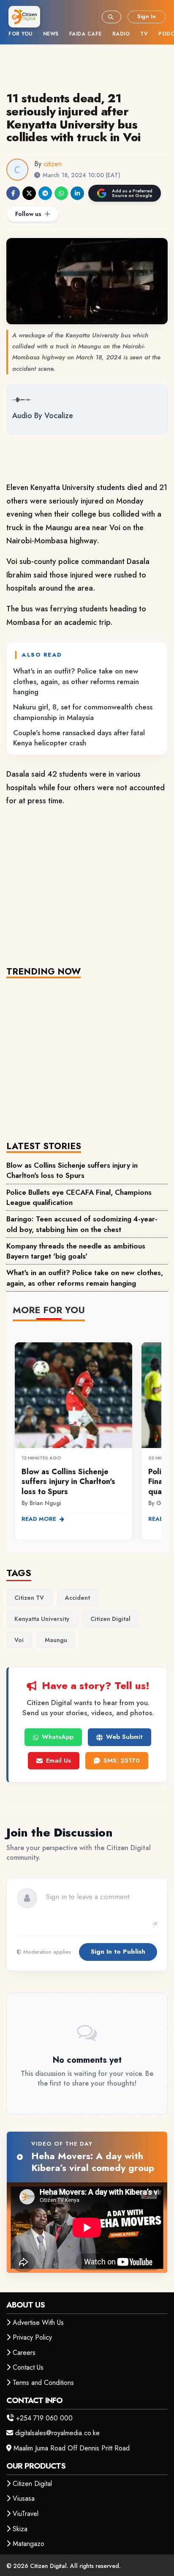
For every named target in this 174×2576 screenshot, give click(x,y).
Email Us (58, 1760)
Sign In (147, 16)
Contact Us (28, 2367)
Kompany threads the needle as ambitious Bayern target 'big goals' (76, 1251)
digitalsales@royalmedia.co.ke (57, 2433)
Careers (24, 2353)
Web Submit (124, 1737)
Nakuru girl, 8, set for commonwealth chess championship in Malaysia (83, 712)
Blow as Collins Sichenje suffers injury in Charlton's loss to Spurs (72, 1170)
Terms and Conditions (43, 2383)
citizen (53, 164)
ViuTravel (26, 2514)
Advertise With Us (38, 2323)
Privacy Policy (32, 2337)
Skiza (20, 2529)
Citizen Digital (32, 2484)
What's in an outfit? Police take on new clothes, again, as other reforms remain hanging (76, 681)
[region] (87, 1436)
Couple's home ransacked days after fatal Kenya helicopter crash (79, 738)
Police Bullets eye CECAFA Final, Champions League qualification (79, 1197)
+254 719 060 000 (44, 2418)
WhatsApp (58, 1737)
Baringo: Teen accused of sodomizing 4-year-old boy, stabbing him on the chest (82, 1224)
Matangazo (29, 2544)
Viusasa (24, 2498)
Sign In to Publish (118, 1952)
